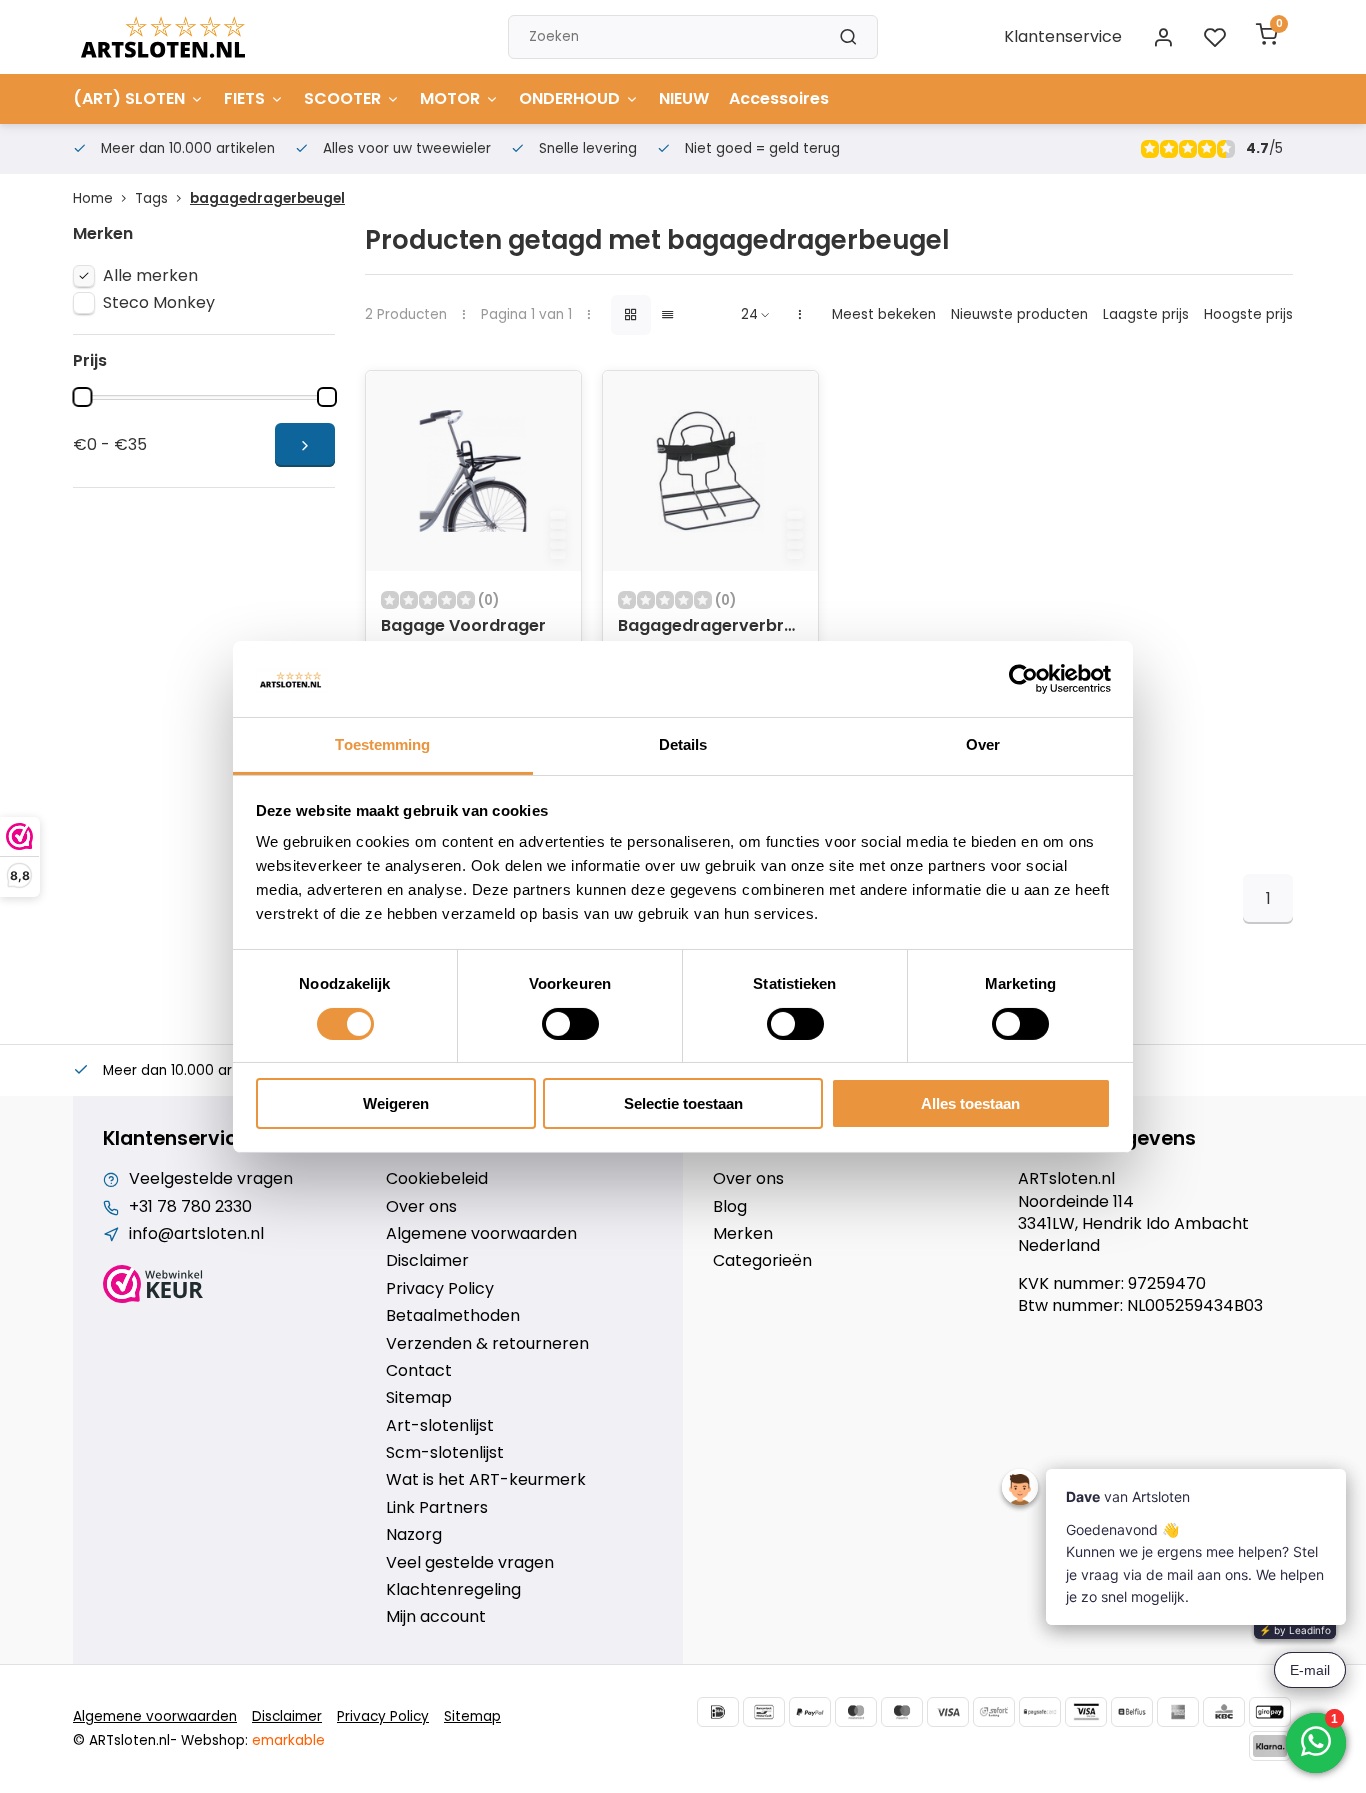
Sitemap (419, 1398)
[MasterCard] (856, 1712)
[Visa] (948, 1712)
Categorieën (762, 1261)
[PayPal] (810, 1712)
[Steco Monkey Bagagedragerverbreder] (710, 471)
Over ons (421, 1207)
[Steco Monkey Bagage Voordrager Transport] (473, 471)
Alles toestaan (970, 1103)
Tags (151, 198)
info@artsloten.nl (196, 1234)
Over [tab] (983, 744)
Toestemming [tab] (382, 744)
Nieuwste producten (1019, 314)
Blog (730, 1207)
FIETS (244, 98)
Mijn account (436, 1617)
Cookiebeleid (437, 1179)
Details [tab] (683, 744)
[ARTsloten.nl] (163, 37)
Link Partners (437, 1508)
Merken (743, 1234)
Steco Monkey (159, 303)
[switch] (570, 1024)
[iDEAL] (718, 1712)
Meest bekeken (884, 314)
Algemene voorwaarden (481, 1234)
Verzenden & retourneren (487, 1344)
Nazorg (414, 1535)
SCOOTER (342, 98)
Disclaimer (427, 1261)
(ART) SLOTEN (129, 98)
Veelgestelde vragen (211, 1179)
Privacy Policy (440, 1289)
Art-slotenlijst (440, 1426)
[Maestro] (902, 1712)
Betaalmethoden (453, 1316)
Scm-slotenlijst (445, 1453)
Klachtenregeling (453, 1590)
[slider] (82, 397)
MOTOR (450, 98)
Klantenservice (1063, 36)
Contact (419, 1371)
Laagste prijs (1146, 314)
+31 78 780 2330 (190, 1207)
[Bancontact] (764, 1712)
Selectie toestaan (683, 1103)
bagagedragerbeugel (267, 198)
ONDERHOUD (569, 98)
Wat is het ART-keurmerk (486, 1480)
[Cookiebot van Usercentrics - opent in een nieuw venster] (1023, 679)
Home (93, 198)
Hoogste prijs (1248, 314)
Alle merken (150, 276)
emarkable (288, 1740)
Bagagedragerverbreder (710, 626)
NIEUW (684, 98)
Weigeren (396, 1103)
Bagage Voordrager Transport (463, 637)
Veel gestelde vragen (470, 1563)
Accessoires (779, 98)
